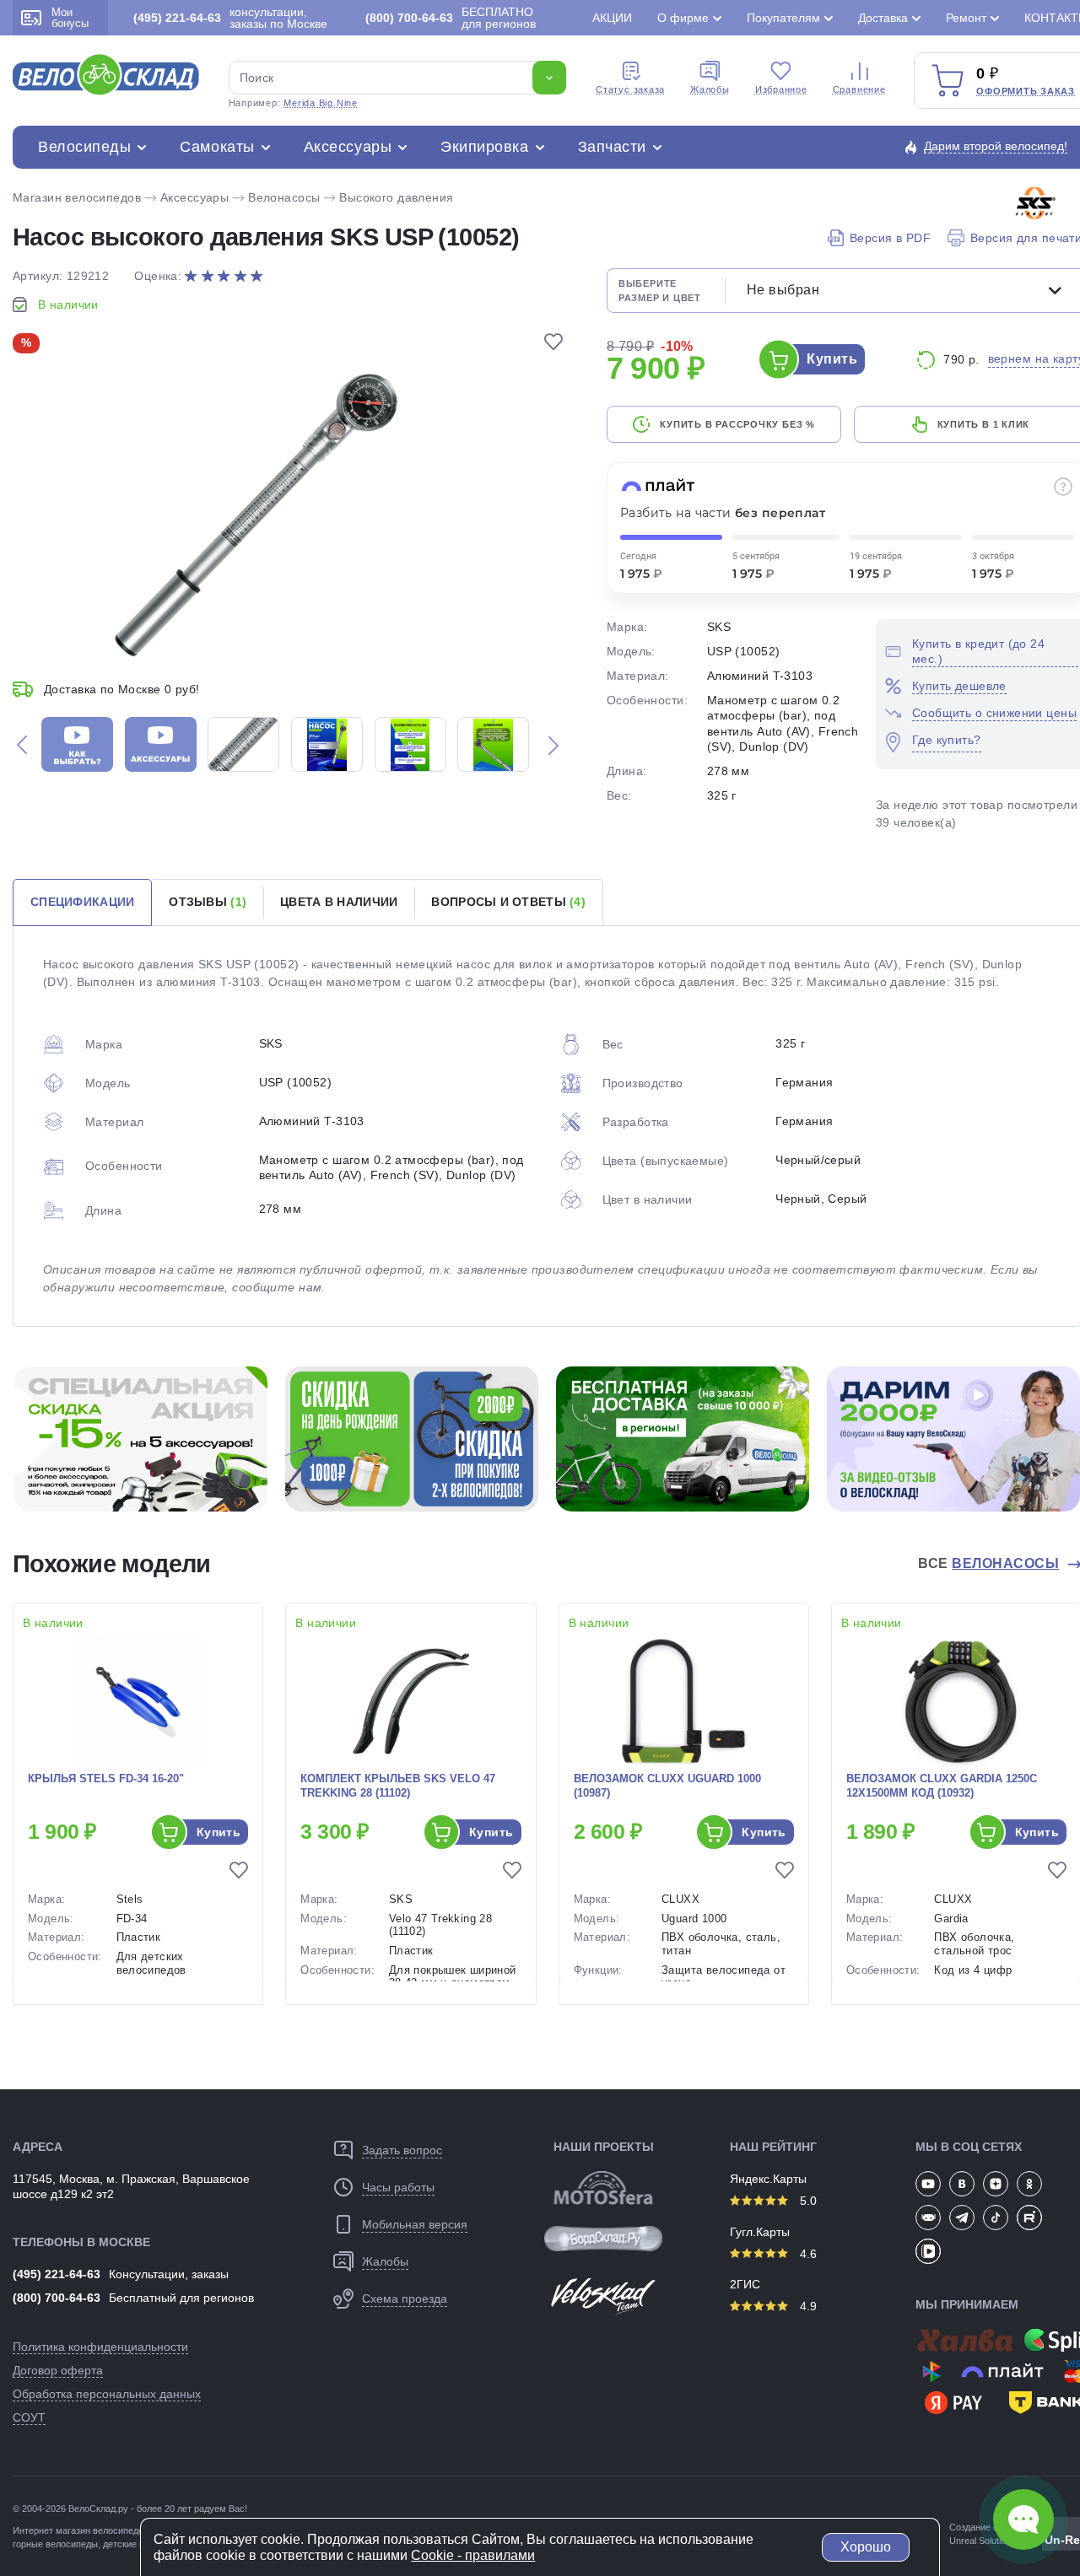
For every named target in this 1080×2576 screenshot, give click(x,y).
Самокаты (217, 147)
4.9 (807, 2306)
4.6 (807, 2254)
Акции (612, 18)
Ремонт (966, 18)
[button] (22, 744)
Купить (832, 359)
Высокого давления (396, 197)
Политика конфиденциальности (100, 2347)
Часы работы (398, 2187)
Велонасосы (284, 197)
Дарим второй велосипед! (996, 146)
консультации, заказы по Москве (230, 18)
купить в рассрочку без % (737, 424)
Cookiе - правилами (473, 2555)
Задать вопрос (402, 2150)
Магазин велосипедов (77, 197)
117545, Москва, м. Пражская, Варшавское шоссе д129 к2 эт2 (131, 2186)
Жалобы (710, 89)
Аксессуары (348, 147)
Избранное (781, 89)
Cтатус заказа (630, 89)
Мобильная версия (415, 2224)
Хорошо (866, 2547)
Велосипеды (84, 147)
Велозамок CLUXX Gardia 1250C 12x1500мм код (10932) (942, 1786)
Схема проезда (405, 2298)
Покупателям (783, 18)
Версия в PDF (890, 238)
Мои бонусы (70, 18)
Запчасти (612, 147)
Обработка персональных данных (107, 2394)
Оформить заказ (1026, 91)
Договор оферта (58, 2370)
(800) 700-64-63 (57, 2298)
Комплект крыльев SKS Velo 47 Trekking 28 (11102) (398, 1786)
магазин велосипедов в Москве (123, 2530)
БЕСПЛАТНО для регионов (451, 18)
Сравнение (859, 89)
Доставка (883, 18)
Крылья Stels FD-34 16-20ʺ (106, 1778)
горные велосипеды (55, 2544)
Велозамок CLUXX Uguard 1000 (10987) (667, 1786)
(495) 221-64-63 (57, 2274)
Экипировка (484, 147)
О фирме (683, 18)
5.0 (807, 2201)
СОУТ (29, 2417)
